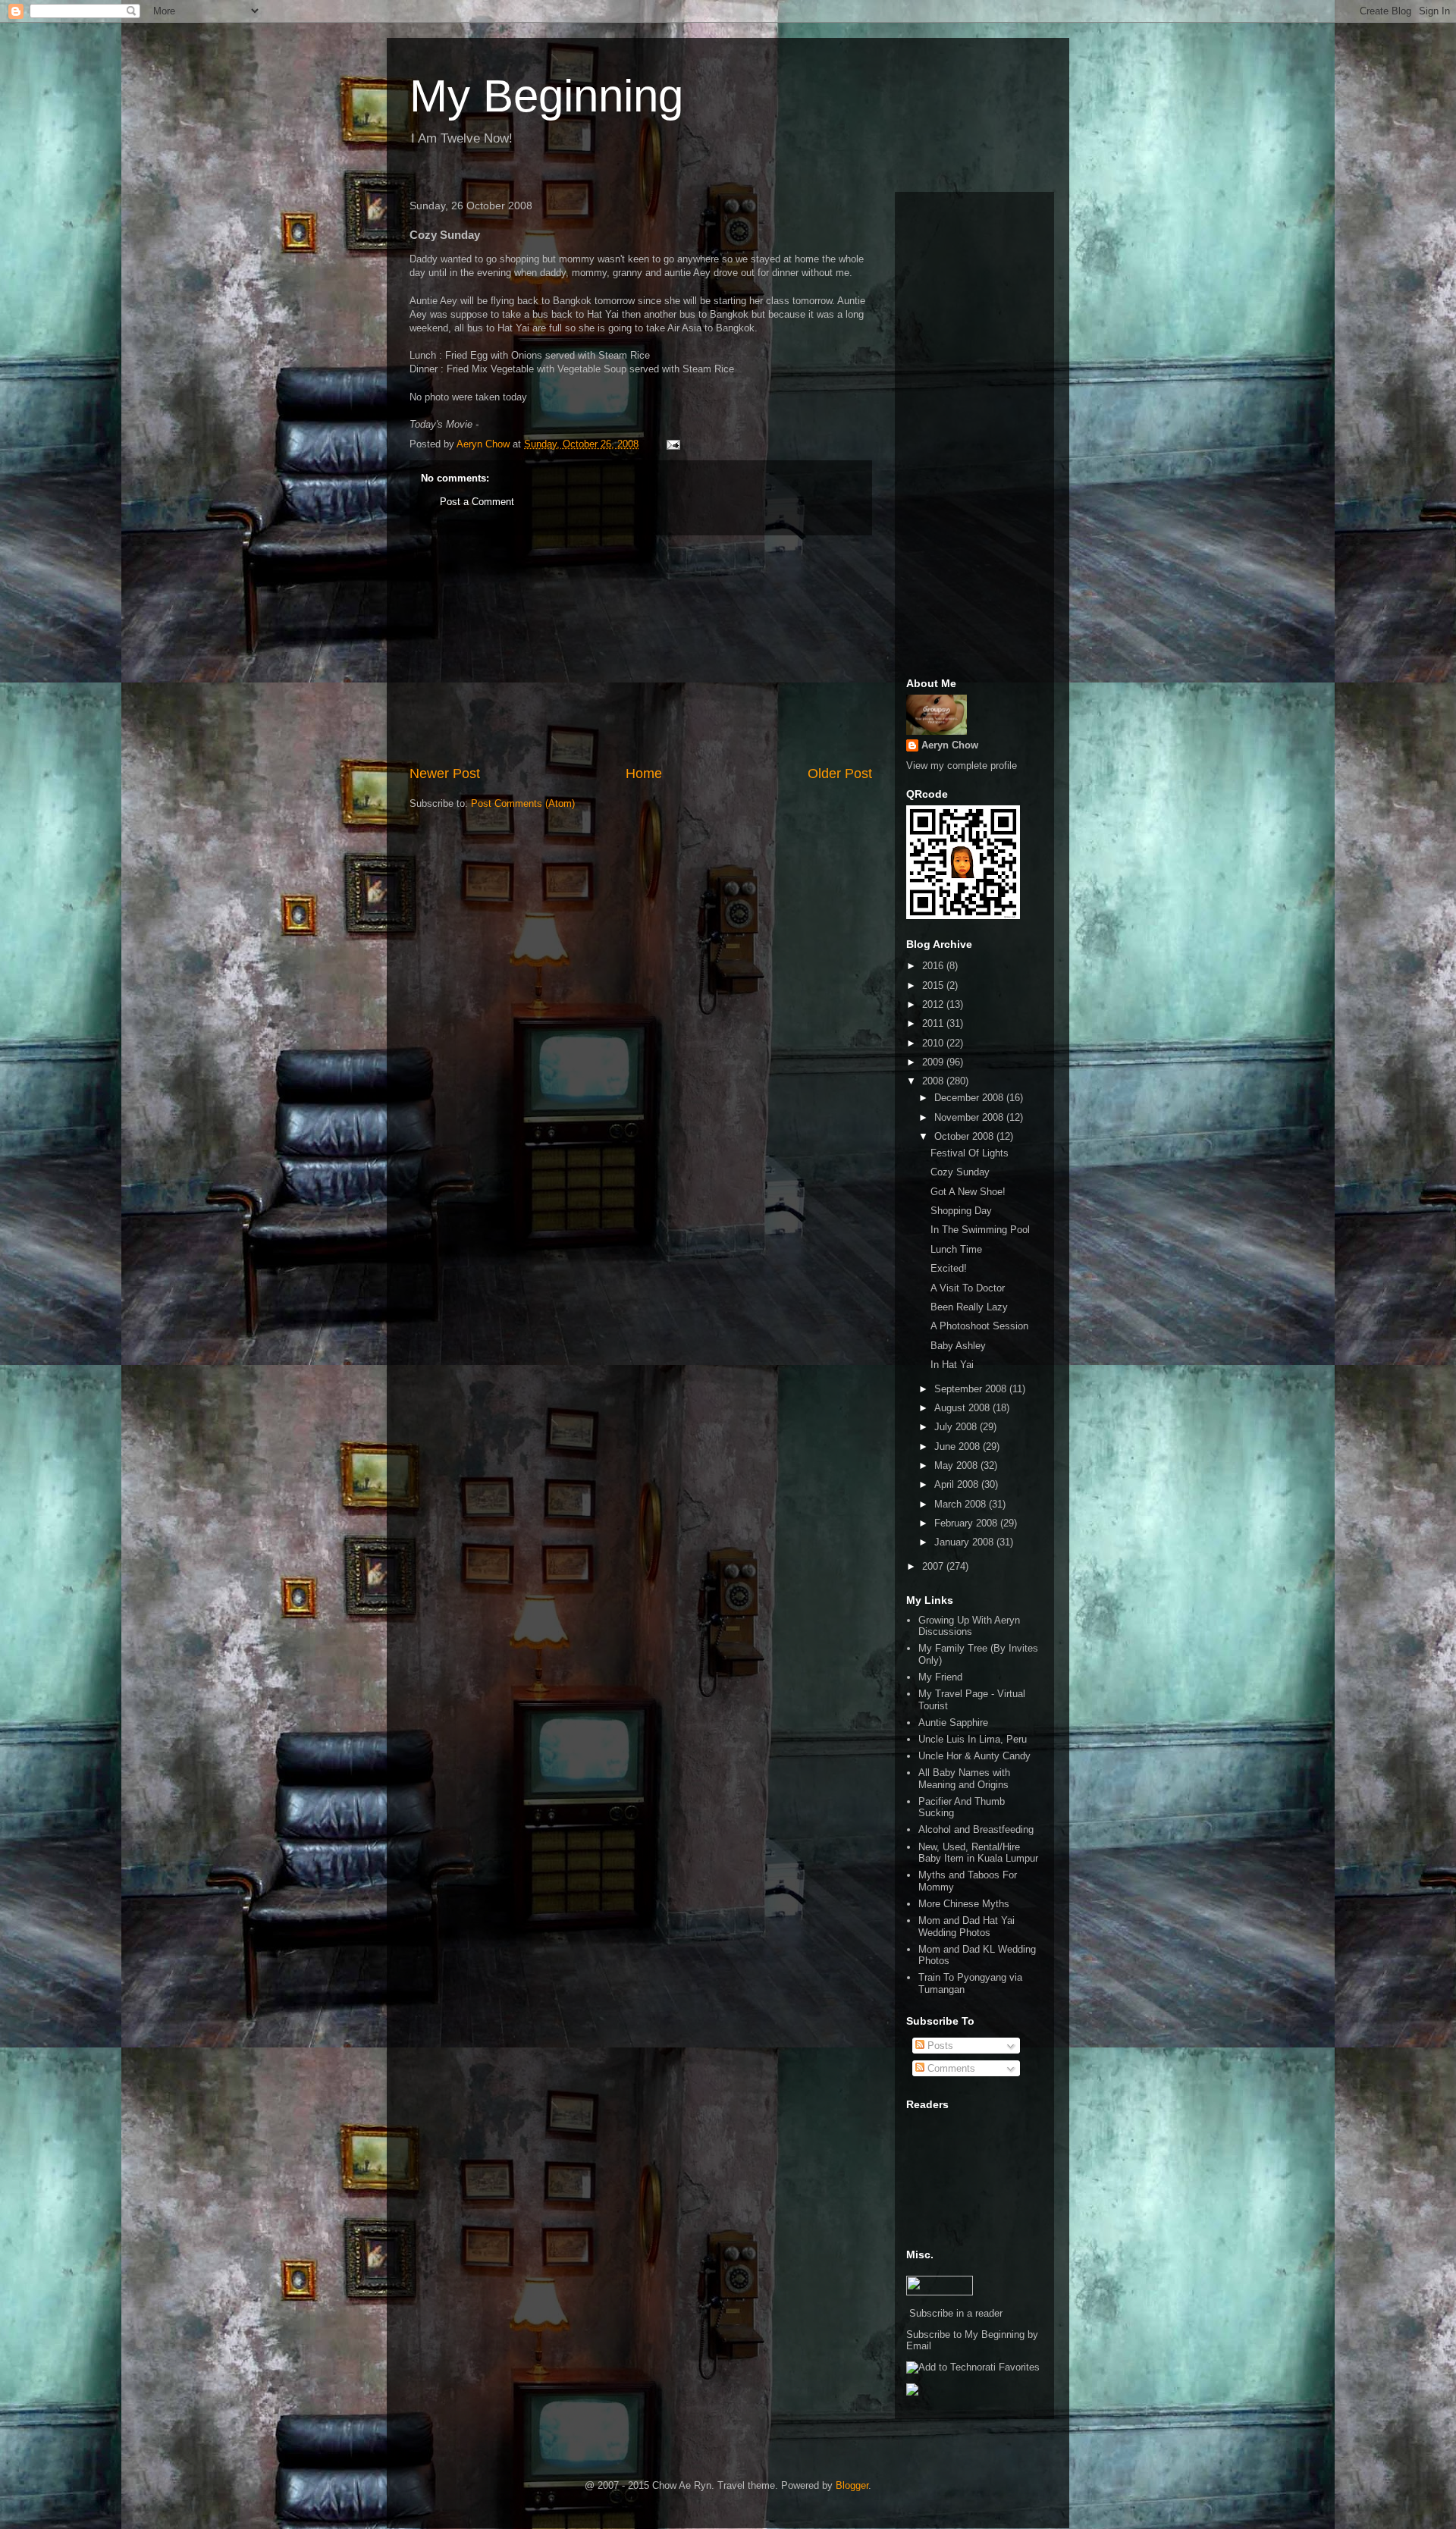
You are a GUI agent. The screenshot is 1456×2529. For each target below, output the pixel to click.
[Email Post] (672, 444)
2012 (934, 1004)
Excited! (949, 1268)
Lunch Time (956, 1249)
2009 (934, 1062)
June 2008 (959, 1446)
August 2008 (963, 1408)
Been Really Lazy (969, 1307)
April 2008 (958, 1484)
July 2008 (957, 1427)
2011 (934, 1023)
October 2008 (965, 1136)
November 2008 (970, 1117)
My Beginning (546, 96)
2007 (934, 1566)
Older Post (840, 773)
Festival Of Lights (970, 1153)
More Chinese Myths (964, 1904)
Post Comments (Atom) (523, 803)
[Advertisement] (641, 650)
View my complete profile (962, 766)
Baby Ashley (958, 1346)
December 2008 (970, 1098)
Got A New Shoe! (968, 1192)
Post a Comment (477, 502)
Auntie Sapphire (953, 1723)
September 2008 (972, 1389)
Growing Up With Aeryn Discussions (969, 1626)
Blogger (852, 2485)
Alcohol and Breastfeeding (976, 1829)
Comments (950, 2068)
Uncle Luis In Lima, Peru (973, 1739)
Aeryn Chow (950, 745)
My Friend (940, 1677)
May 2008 (957, 1465)
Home (644, 773)
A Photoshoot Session (979, 1326)
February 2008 (967, 1523)
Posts (939, 2046)
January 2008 (965, 1542)
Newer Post (445, 773)
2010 (934, 1043)
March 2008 (962, 1504)
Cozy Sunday (960, 1172)
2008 (934, 1081)
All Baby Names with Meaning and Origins (964, 1779)
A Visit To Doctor (968, 1288)
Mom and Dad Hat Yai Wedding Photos (966, 1927)
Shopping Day (961, 1211)
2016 (934, 966)
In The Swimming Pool (980, 1230)
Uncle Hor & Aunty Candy (974, 1756)
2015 (934, 985)
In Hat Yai (952, 1365)
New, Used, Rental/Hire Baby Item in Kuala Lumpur (978, 1853)
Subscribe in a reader (956, 2313)
